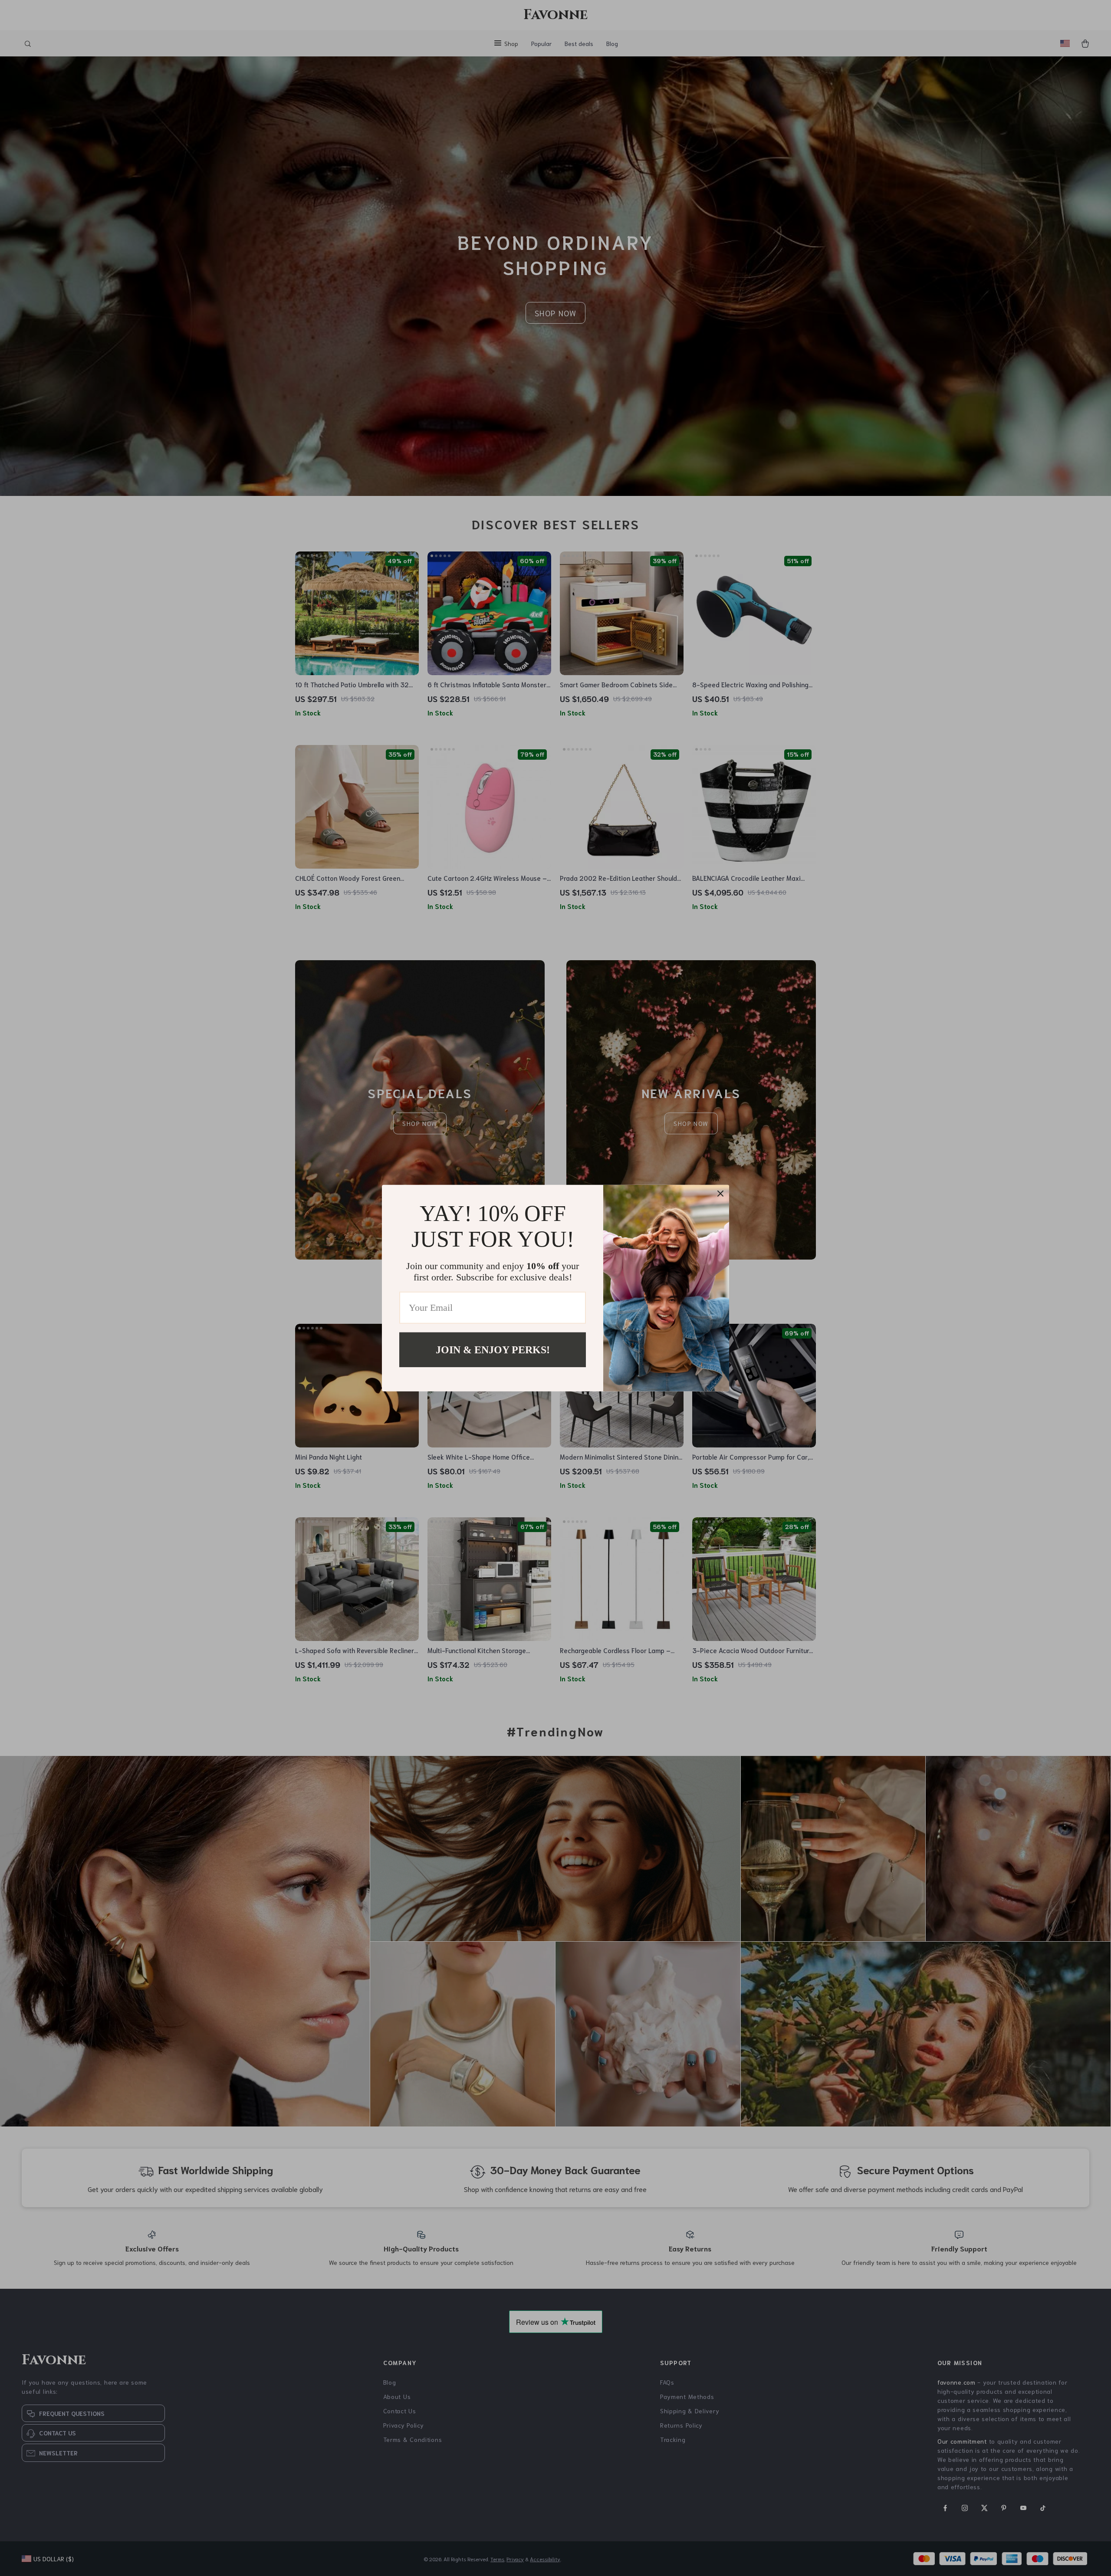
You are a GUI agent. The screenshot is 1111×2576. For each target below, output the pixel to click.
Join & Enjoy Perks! (493, 1349)
